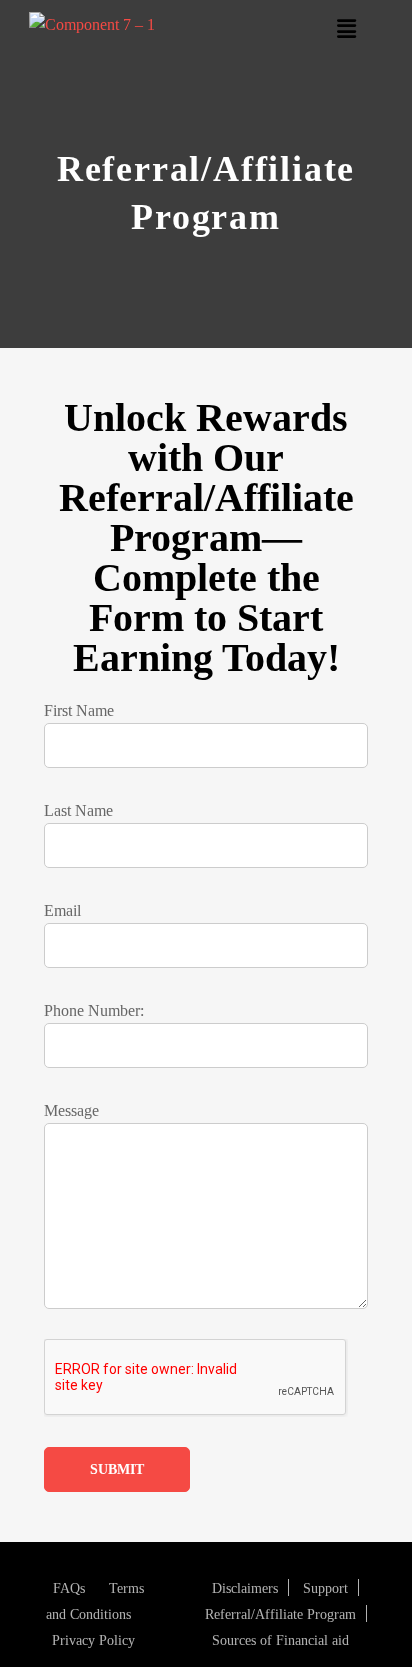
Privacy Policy (93, 1640)
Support (325, 1588)
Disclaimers (245, 1588)
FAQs (69, 1588)
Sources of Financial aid (280, 1640)
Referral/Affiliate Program (280, 1614)
